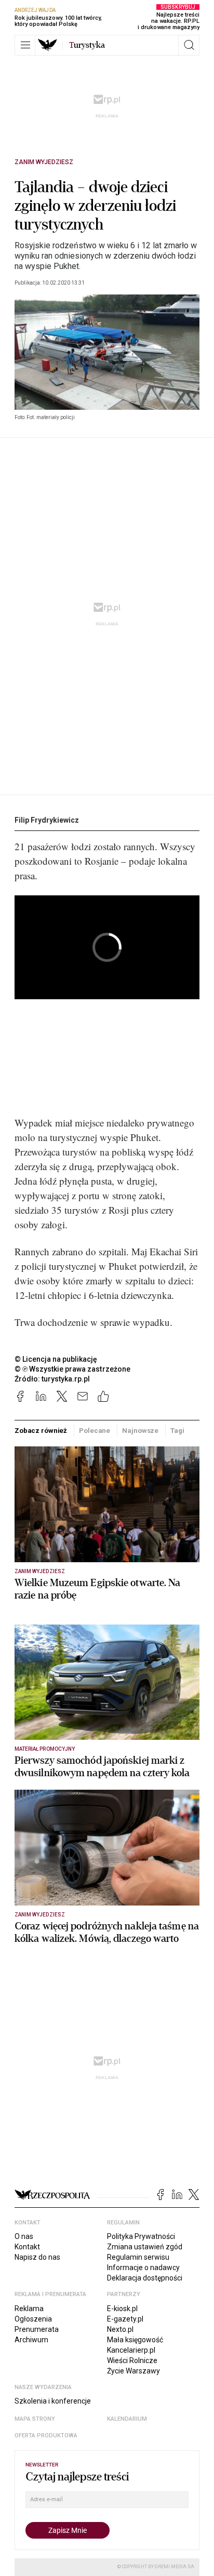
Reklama (29, 2309)
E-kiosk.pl (122, 2309)
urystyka (87, 45)
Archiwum (31, 2340)
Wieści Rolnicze (132, 2360)
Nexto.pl (120, 2329)
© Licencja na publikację (56, 1359)
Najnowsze (140, 1431)
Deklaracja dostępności (145, 2278)
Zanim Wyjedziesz (44, 162)
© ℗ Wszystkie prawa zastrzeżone (72, 1369)
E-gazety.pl (125, 2319)
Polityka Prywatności (141, 2236)
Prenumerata (37, 2329)
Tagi (177, 1431)
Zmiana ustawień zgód (145, 2247)
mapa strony (35, 2419)
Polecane (95, 1431)
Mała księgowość (135, 2340)
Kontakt (27, 2247)
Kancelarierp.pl (131, 2350)
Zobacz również (41, 1431)
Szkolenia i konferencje (53, 2401)
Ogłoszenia (33, 2319)
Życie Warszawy (133, 2371)
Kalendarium (127, 2419)
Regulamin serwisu (138, 2257)
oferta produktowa (46, 2436)
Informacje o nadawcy (143, 2268)
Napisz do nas (37, 2257)
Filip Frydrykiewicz (47, 820)
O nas (24, 2236)
